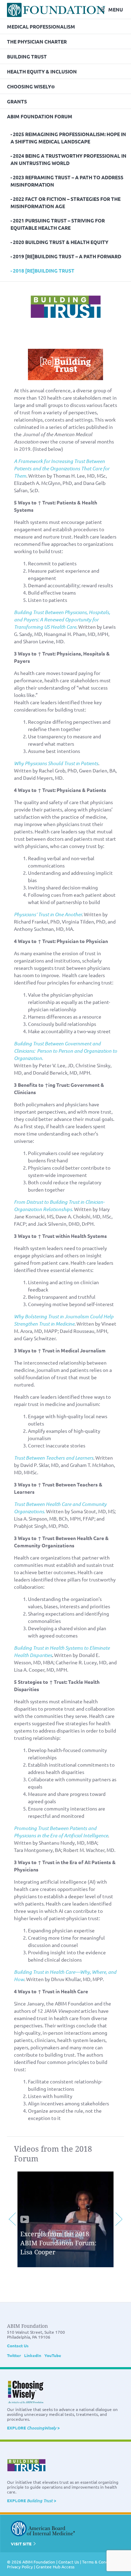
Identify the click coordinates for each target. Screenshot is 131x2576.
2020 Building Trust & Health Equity (61, 242)
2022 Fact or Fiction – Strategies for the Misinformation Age (65, 202)
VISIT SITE (22, 2544)
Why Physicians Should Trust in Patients (56, 763)
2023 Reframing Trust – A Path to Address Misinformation (67, 181)
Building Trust (27, 56)
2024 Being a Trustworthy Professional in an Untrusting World (68, 159)
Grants (17, 101)
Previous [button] (12, 2219)
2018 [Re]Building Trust (44, 270)
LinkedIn (33, 2355)
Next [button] (119, 2219)
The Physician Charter (37, 41)
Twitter (14, 2355)
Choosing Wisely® (31, 86)
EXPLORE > (33, 2428)
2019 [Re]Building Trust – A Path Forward (67, 256)
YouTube (53, 2355)
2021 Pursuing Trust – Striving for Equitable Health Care (58, 224)
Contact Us (18, 2346)
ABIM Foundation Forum (40, 116)
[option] (65, 2219)
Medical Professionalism (41, 26)
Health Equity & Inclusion (42, 71)
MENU (116, 9)
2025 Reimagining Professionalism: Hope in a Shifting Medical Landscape (68, 138)
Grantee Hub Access (55, 2567)
